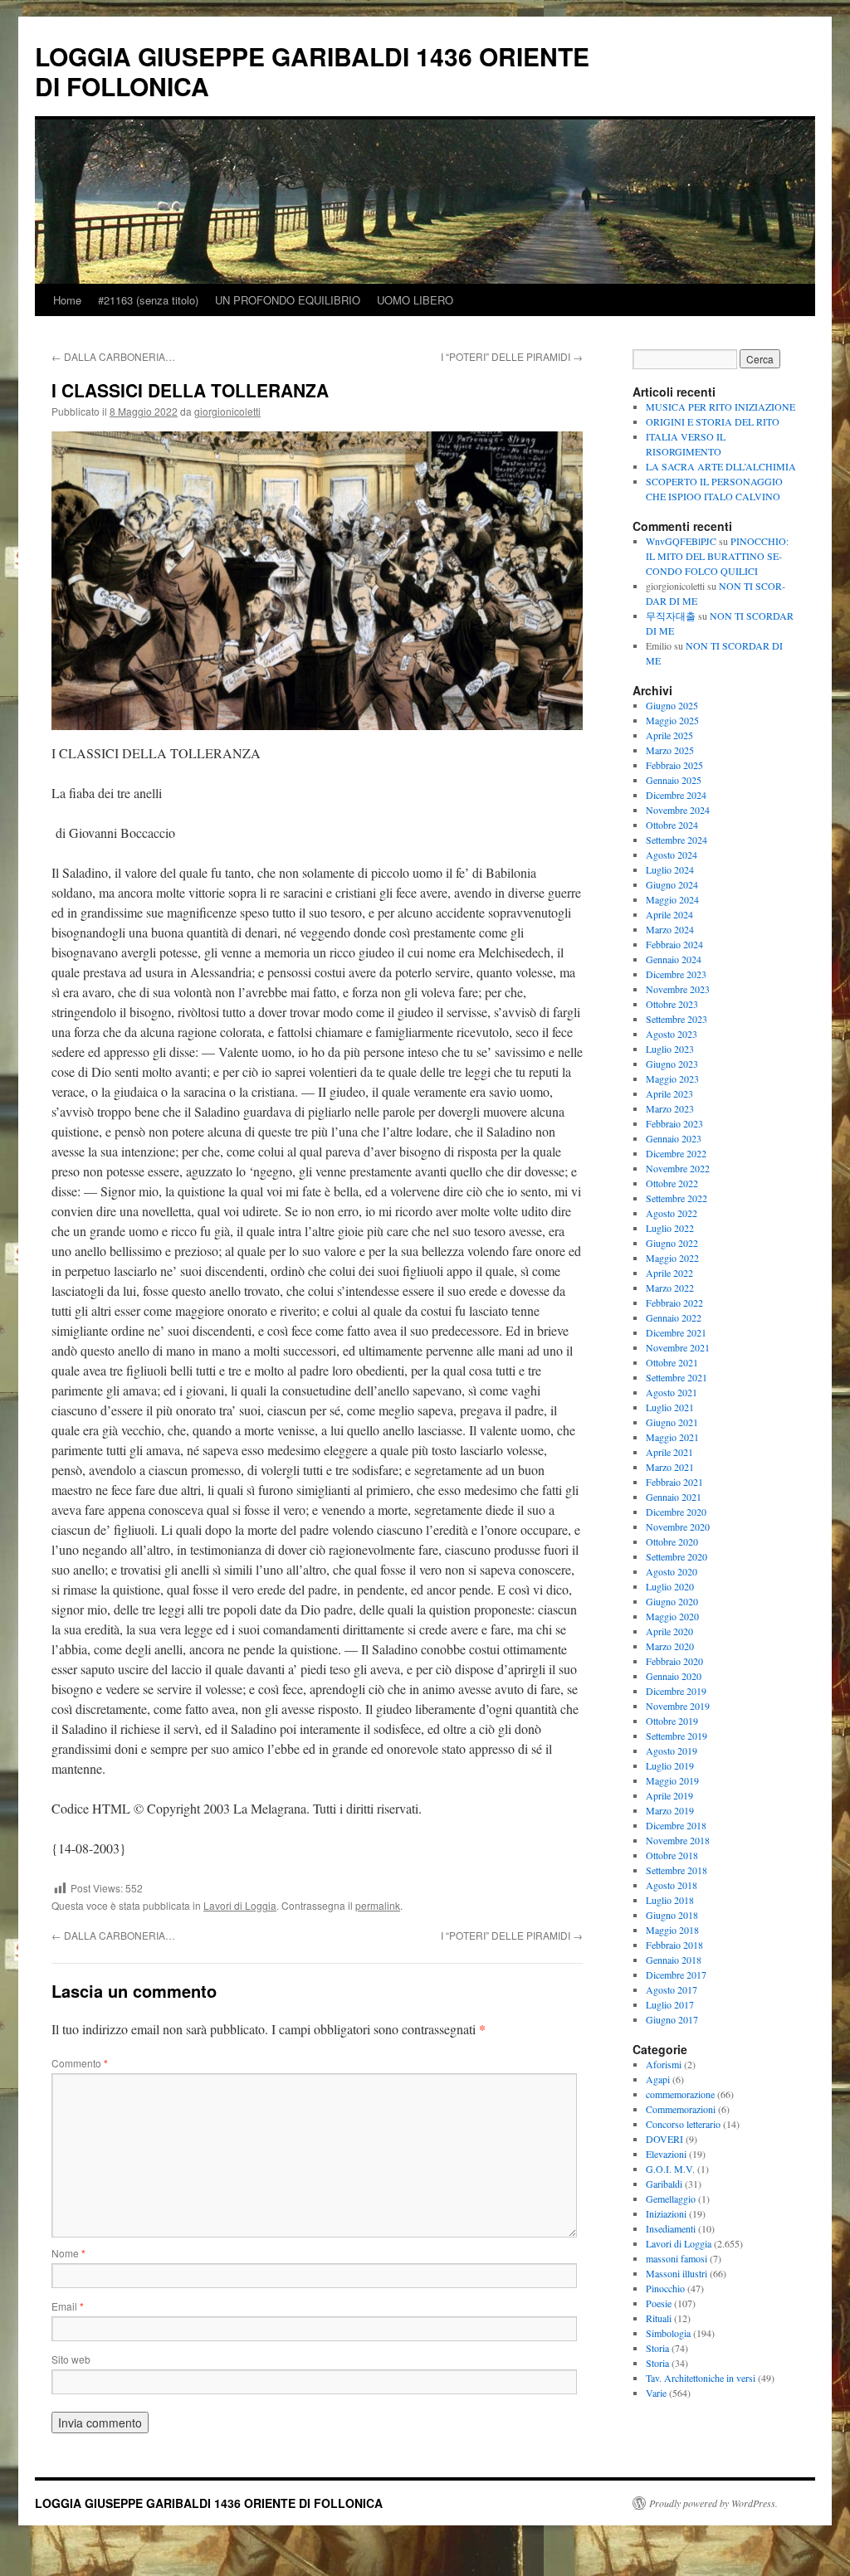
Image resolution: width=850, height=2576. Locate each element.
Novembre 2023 (678, 989)
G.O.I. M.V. (670, 2169)
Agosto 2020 (672, 1571)
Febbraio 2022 (674, 1303)
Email (68, 2306)
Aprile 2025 (669, 735)
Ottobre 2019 (672, 1721)
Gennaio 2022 (674, 1317)
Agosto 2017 (672, 1989)
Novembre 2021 (678, 1347)
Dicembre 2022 (676, 1153)
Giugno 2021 (672, 1422)
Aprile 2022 (669, 1273)
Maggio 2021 (672, 1437)
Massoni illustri (677, 2273)
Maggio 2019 (672, 1780)
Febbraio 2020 (674, 1661)
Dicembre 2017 (676, 1975)
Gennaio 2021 (674, 1497)
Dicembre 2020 (676, 1512)
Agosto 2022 (672, 1213)
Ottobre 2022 (672, 1183)
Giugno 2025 (672, 705)
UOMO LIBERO (415, 300)
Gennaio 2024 (674, 959)
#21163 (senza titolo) (148, 300)
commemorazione (680, 2094)
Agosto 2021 (672, 1392)
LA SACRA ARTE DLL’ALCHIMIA (721, 466)
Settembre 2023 (677, 1019)
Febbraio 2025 (674, 765)
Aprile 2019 (669, 1795)
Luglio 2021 (670, 1407)
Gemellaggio (671, 2199)
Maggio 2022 (672, 1258)
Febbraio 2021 (674, 1482)
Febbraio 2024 (674, 944)
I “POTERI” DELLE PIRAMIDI (512, 356)
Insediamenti (671, 2228)
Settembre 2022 (677, 1198)
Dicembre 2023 (676, 974)
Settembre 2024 (677, 840)
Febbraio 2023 (674, 1123)
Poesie (659, 2303)
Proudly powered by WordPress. (713, 2503)
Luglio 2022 (670, 1228)
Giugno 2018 (672, 1915)
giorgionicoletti (227, 411)
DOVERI (664, 2139)
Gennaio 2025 (674, 780)
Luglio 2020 (670, 1586)
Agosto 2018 (672, 1885)
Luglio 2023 (670, 1049)
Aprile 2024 (669, 914)
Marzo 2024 (670, 929)
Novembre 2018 (678, 1840)
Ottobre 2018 (672, 1855)
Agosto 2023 (672, 1034)
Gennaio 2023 (674, 1138)
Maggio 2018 (672, 1930)
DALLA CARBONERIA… (113, 356)
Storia (657, 2348)
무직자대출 (671, 616)
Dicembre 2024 (676, 795)
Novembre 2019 (678, 1706)
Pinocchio (665, 2288)
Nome (68, 2253)
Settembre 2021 (677, 1377)
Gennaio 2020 (674, 1676)
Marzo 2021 (670, 1467)
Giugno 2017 (672, 2019)
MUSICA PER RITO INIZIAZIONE (721, 407)
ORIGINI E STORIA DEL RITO (713, 421)
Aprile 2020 (669, 1631)
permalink (378, 1905)
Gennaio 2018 (674, 1960)
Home (67, 300)
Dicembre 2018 (676, 1825)
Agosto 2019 (672, 1751)
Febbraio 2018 (674, 1945)
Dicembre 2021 (676, 1332)
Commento (80, 2063)
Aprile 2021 (669, 1452)
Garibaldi (664, 2184)
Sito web (71, 2359)
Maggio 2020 (672, 1616)
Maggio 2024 (672, 899)
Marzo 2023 (670, 1108)
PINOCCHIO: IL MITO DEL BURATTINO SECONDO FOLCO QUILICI (717, 556)
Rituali (659, 2318)
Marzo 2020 (670, 1646)
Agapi (658, 2079)
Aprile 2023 (669, 1093)
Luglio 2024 (670, 869)
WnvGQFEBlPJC (681, 541)
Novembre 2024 (678, 810)
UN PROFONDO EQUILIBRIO (288, 300)
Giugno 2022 (672, 1243)
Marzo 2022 (670, 1288)
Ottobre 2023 (672, 1004)
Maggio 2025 (672, 720)
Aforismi (664, 2064)
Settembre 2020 (677, 1556)
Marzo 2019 (670, 1810)
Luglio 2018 (670, 1900)
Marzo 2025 (670, 750)
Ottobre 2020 (672, 1541)
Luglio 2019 (670, 1765)
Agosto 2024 (672, 855)
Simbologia (668, 2333)
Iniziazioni (666, 2213)
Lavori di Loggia (240, 1905)
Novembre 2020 (678, 1527)
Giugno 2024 (672, 884)
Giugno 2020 (672, 1601)
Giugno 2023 (672, 1064)
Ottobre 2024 (672, 825)
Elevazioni (666, 2154)
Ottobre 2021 (672, 1362)
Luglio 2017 (670, 2004)
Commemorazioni (681, 2109)
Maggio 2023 (672, 1079)
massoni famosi (677, 2258)
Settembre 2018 (677, 1870)
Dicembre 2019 (676, 1691)
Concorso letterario (683, 2124)
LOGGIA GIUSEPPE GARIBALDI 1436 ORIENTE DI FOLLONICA (312, 71)
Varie (656, 2393)
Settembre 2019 (677, 1736)
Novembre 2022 (678, 1168)
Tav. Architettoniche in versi (701, 2378)
